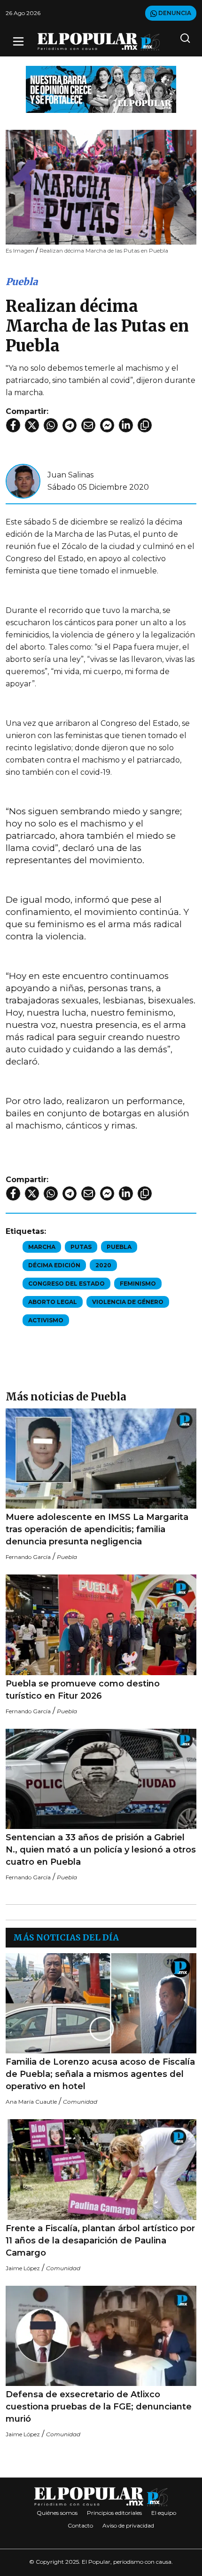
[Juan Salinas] (23, 481)
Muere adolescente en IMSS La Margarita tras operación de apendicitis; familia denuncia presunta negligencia (97, 1529)
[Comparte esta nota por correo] (88, 425)
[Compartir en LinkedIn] (126, 425)
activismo (46, 1320)
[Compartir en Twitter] (32, 425)
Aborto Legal (53, 1302)
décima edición (54, 1265)
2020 (103, 1265)
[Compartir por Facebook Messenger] (107, 425)
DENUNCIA (174, 13)
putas (81, 1247)
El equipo (164, 2513)
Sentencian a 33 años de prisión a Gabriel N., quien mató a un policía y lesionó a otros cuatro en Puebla (101, 1850)
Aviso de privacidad (128, 2525)
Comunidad (80, 2102)
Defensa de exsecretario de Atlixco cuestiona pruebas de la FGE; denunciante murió (99, 2407)
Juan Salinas (70, 475)
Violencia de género (128, 1302)
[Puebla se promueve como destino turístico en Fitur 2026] (101, 1625)
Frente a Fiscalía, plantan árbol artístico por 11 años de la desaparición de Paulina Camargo (100, 2241)
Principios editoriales (114, 2513)
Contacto (80, 2525)
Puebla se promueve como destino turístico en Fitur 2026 (83, 1690)
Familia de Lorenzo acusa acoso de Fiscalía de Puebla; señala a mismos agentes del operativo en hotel (100, 2074)
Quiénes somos (57, 2513)
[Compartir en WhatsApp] (51, 425)
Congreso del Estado (66, 1284)
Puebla (22, 282)
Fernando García (28, 1557)
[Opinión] (101, 89)
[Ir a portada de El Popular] (99, 42)
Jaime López (23, 2268)
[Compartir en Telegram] (70, 425)
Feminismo (138, 1284)
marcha (42, 1247)
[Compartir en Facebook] (13, 425)
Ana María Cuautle (31, 2102)
